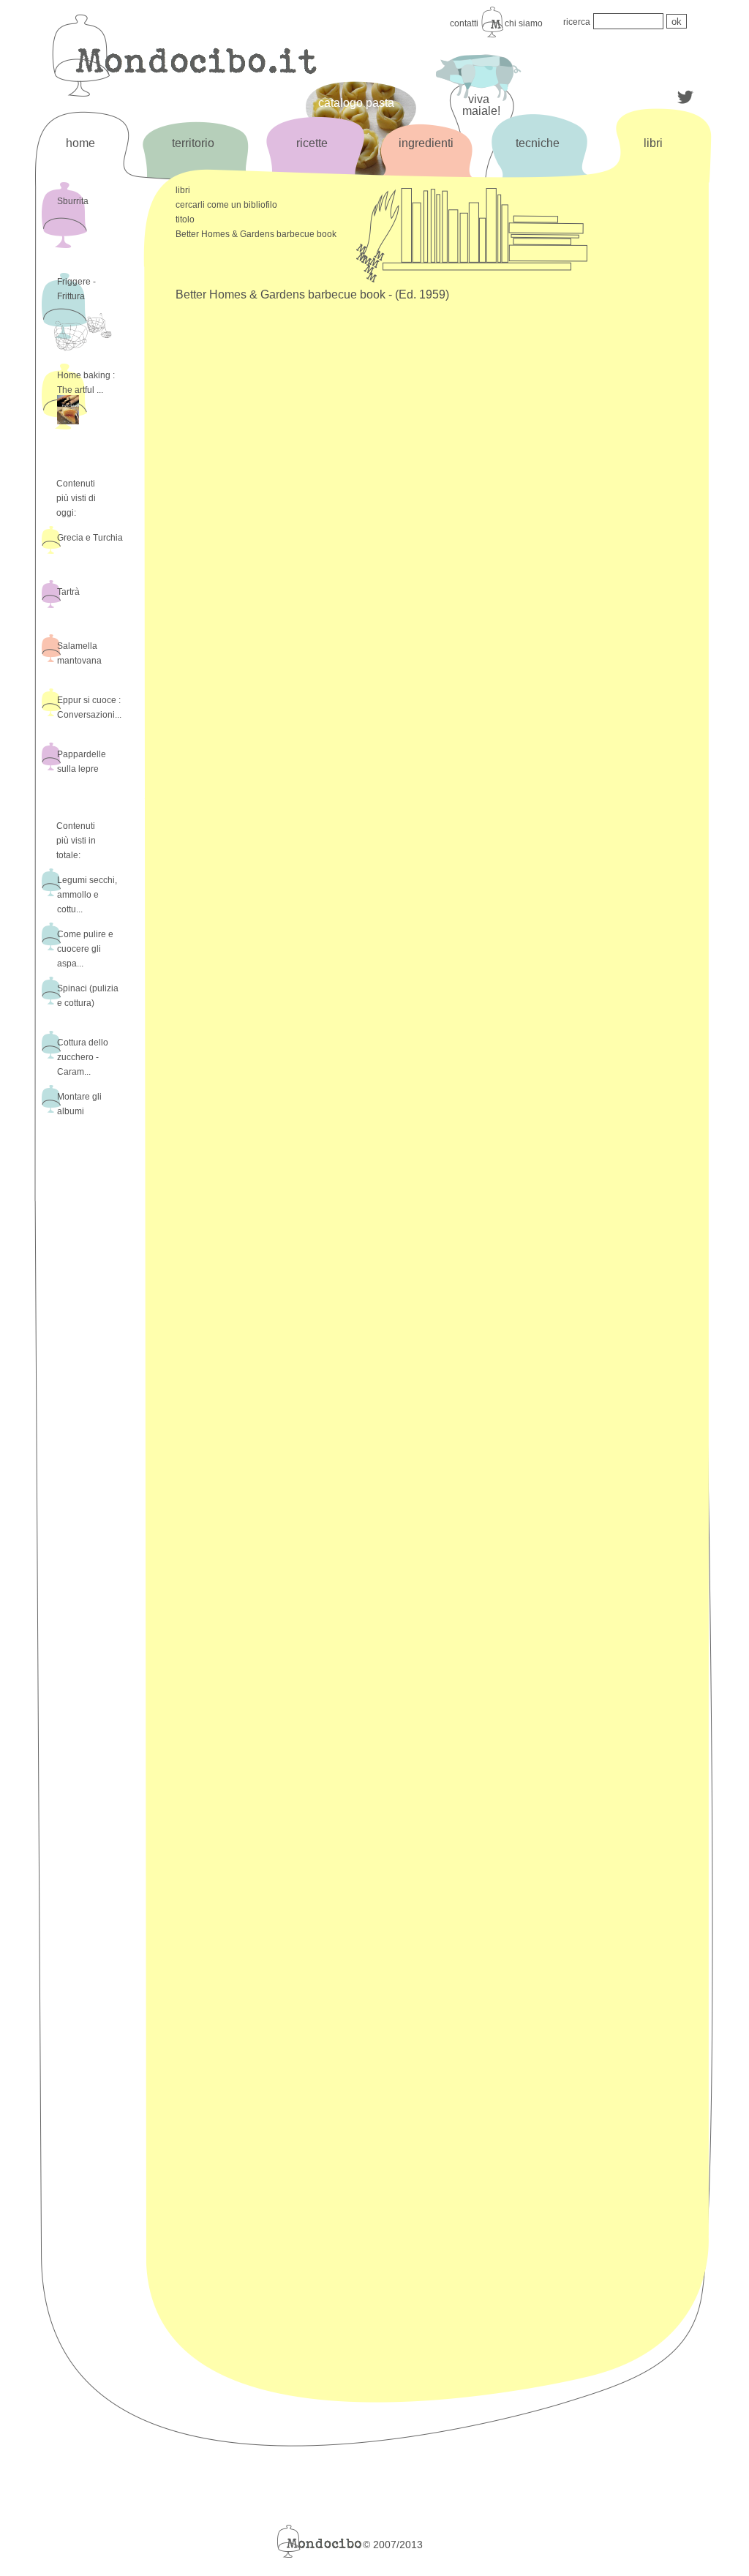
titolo (185, 219)
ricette (312, 143)
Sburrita (73, 201)
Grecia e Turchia (90, 538)
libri (653, 143)
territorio (193, 143)
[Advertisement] (652, 422)
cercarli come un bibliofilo (226, 205)
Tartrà (68, 592)
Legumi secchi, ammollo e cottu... (87, 895)
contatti (464, 23)
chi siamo (524, 23)
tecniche (538, 143)
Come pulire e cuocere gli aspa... (85, 949)
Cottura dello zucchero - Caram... (83, 1057)
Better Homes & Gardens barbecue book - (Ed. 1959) (312, 294)
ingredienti (426, 143)
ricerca (577, 22)
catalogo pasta (356, 103)
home (80, 143)
